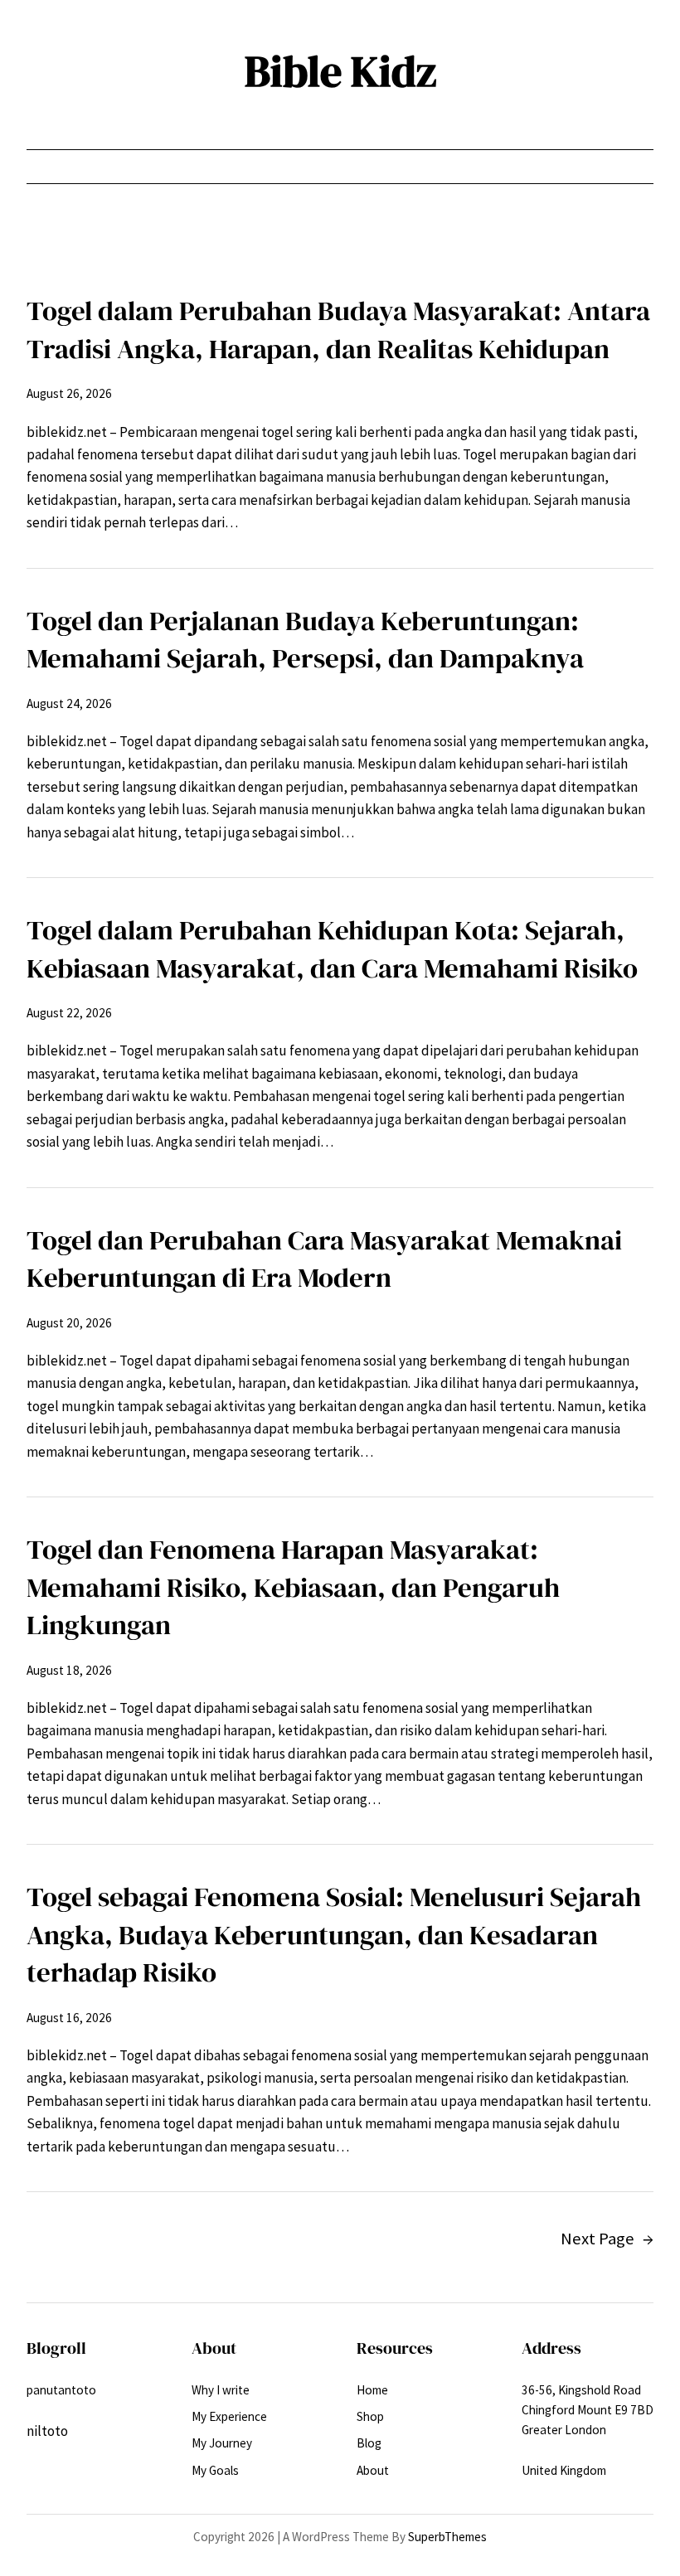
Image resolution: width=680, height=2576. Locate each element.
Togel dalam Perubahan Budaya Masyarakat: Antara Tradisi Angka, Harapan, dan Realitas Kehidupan (338, 330)
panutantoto (61, 2390)
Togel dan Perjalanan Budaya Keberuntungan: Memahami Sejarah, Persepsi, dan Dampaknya (305, 640)
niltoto (47, 2431)
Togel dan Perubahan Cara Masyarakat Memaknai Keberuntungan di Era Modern (324, 1259)
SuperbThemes (447, 2537)
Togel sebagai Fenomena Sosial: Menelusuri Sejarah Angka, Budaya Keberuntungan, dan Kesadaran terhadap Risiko (334, 1934)
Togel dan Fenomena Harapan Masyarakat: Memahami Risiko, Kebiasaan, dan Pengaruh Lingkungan (293, 1587)
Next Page (607, 2239)
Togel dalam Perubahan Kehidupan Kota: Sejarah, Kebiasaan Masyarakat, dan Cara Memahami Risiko (332, 949)
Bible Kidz (340, 71)
